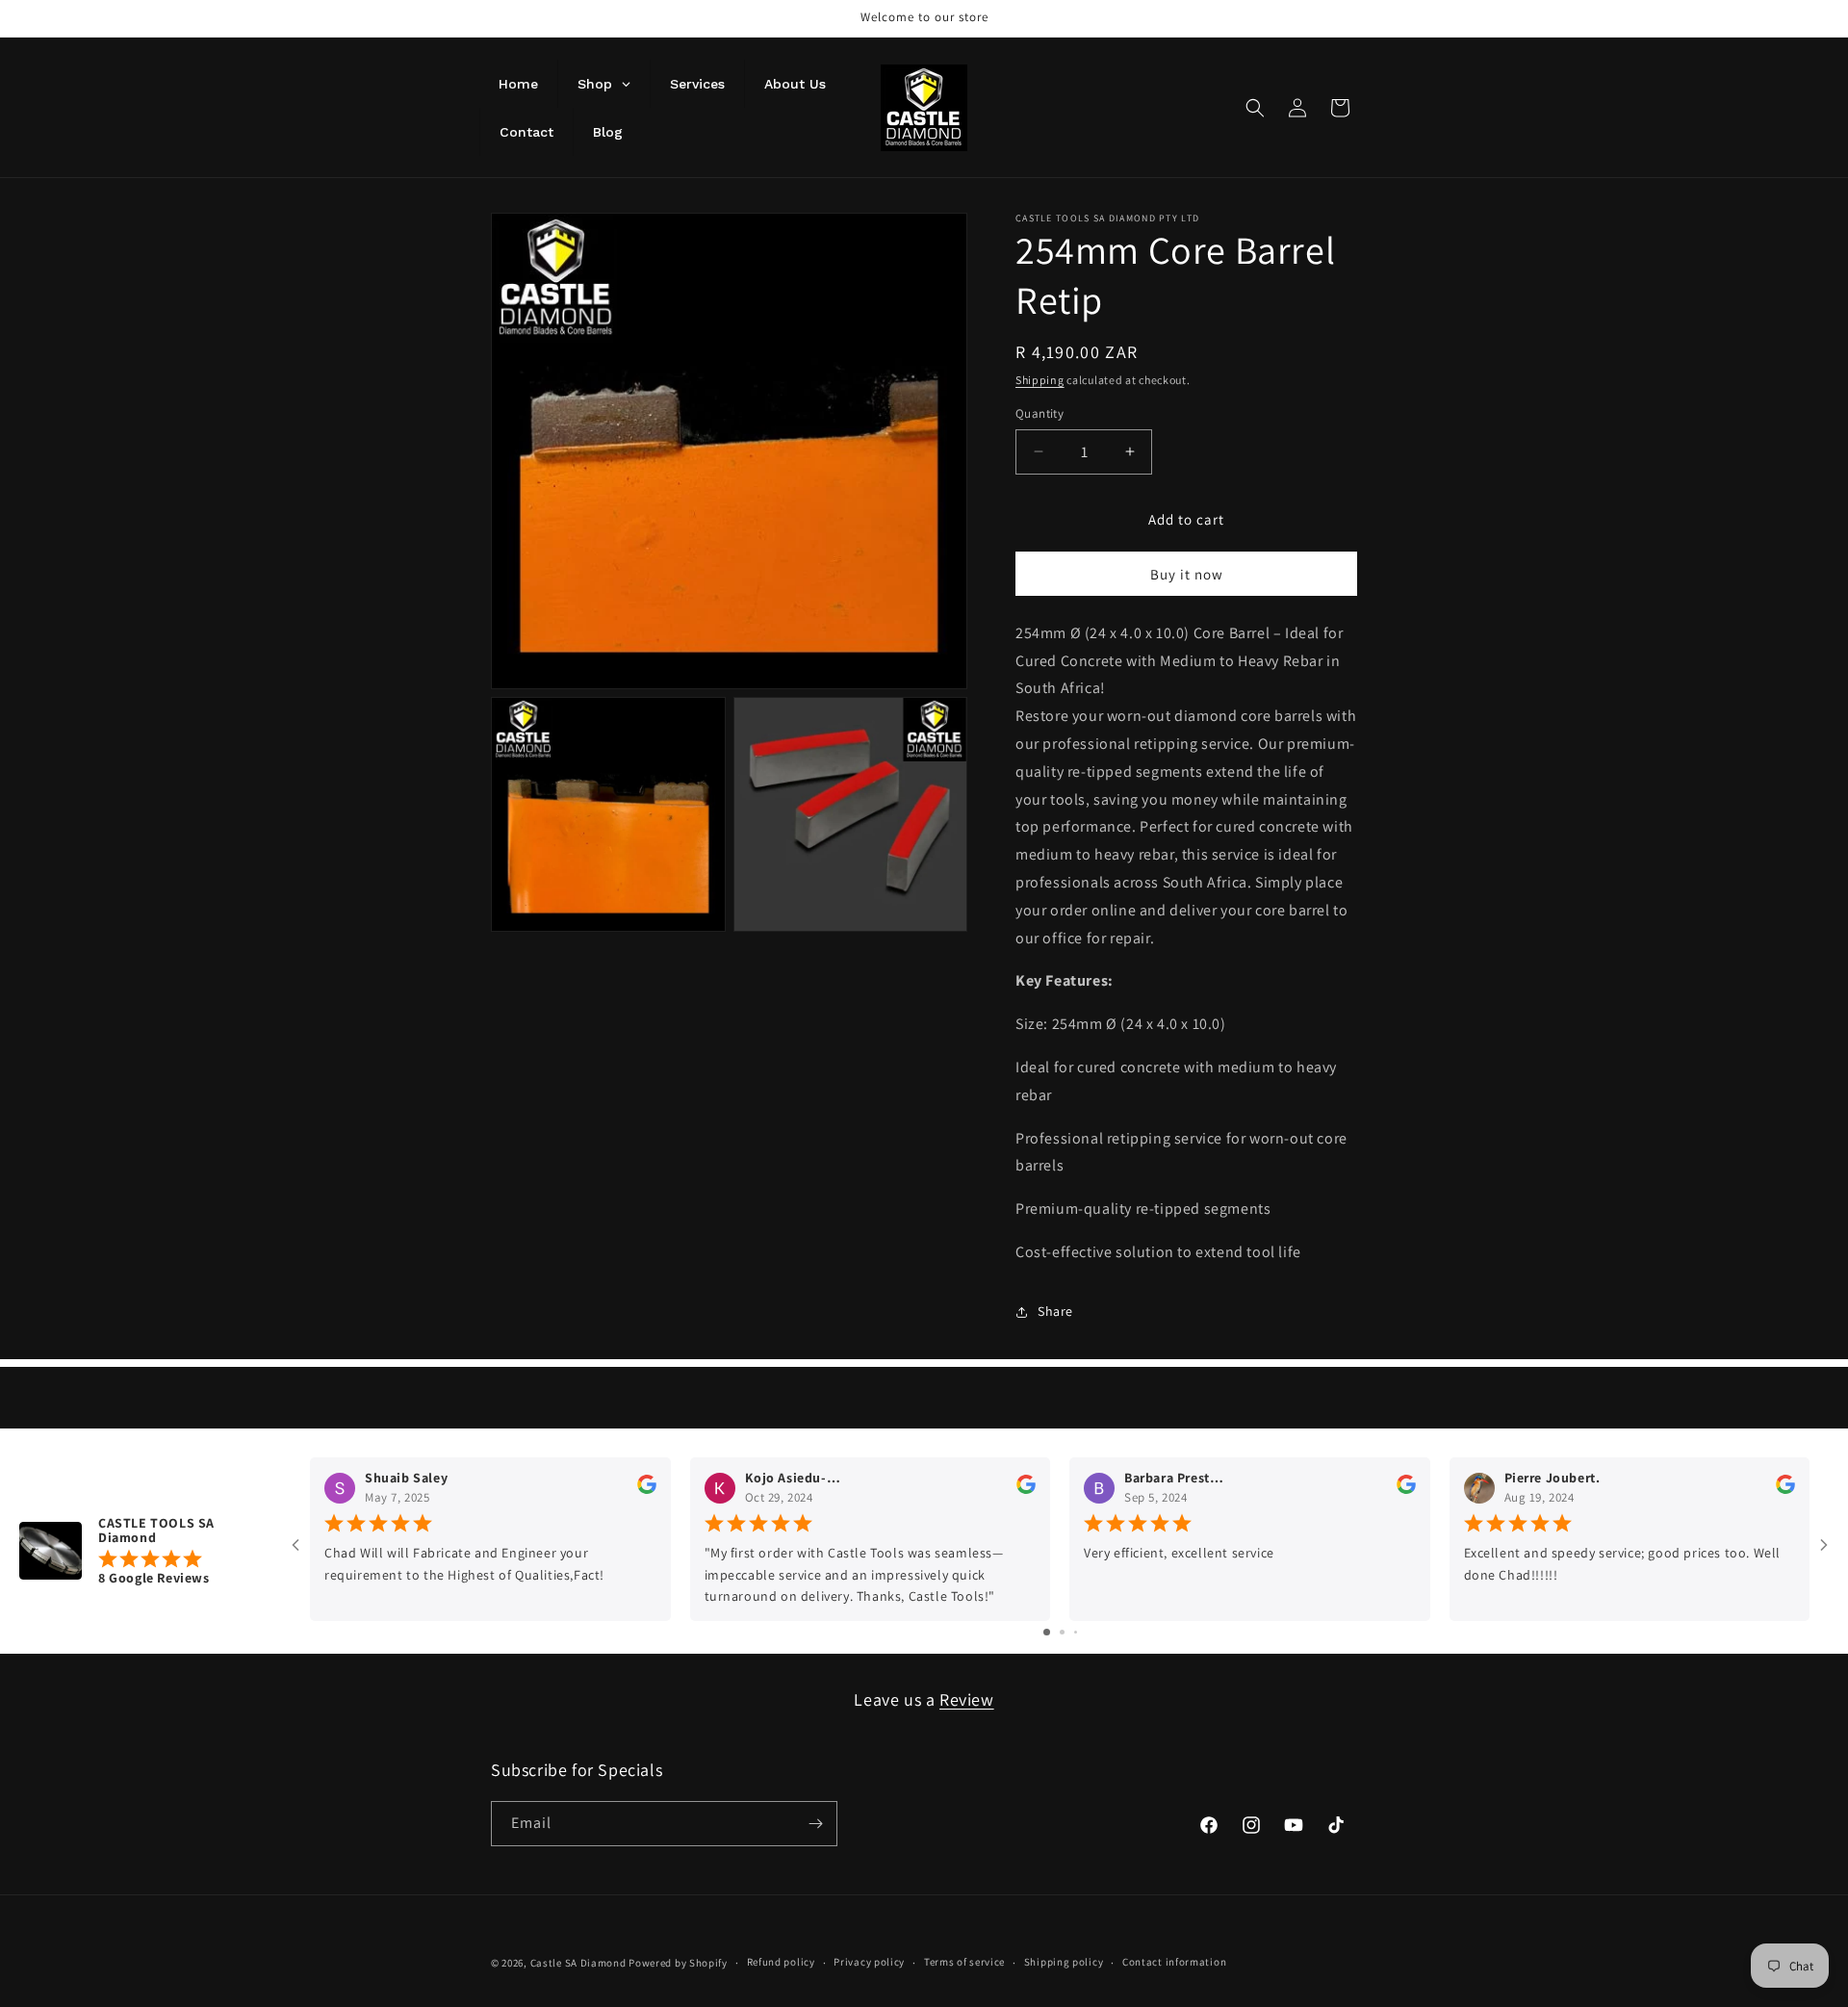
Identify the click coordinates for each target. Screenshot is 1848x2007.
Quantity (1039, 413)
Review (967, 1699)
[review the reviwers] (647, 1489)
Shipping (1040, 380)
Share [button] (1055, 1311)
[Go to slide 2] (1062, 1632)
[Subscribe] (815, 1824)
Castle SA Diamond (580, 1963)
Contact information (1174, 1962)
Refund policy (781, 1962)
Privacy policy (869, 1962)
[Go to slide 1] (1047, 1632)
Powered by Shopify (678, 1963)
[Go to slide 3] (1076, 1632)
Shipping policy (1064, 1962)
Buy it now (1187, 574)
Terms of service (964, 1962)
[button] (1255, 108)
